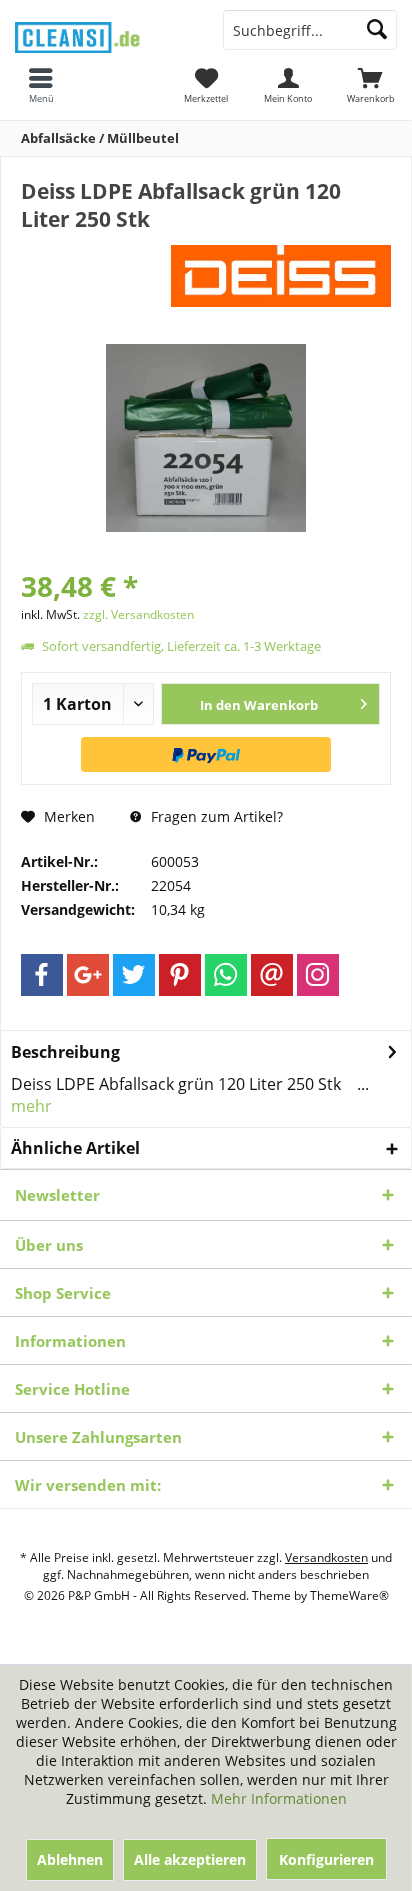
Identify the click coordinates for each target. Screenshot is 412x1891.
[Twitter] (134, 975)
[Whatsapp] (226, 975)
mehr (31, 1106)
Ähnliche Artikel (75, 1148)
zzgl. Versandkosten (138, 614)
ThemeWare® (349, 1595)
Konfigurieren (326, 1859)
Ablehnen (70, 1859)
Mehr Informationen (279, 1798)
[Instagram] (318, 975)
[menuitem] (371, 85)
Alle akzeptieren (190, 1859)
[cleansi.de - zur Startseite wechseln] (103, 31)
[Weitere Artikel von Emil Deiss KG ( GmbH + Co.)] (281, 270)
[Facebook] (42, 975)
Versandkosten (326, 1557)
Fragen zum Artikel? (215, 816)
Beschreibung (65, 1052)
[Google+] (88, 975)
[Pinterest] (180, 975)
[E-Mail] (272, 975)
